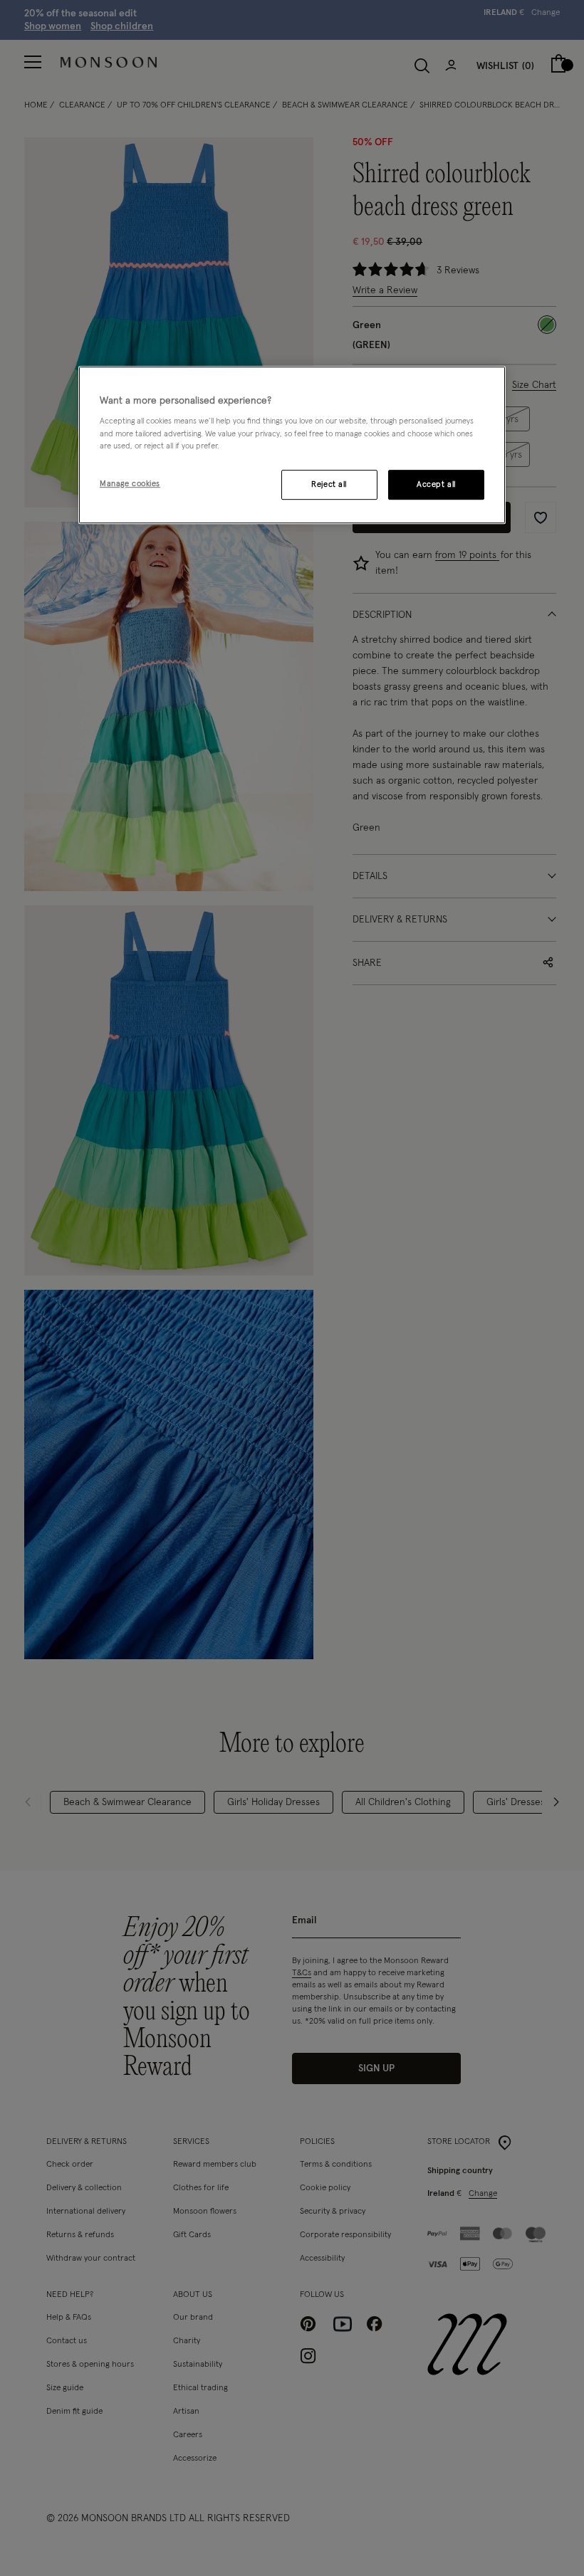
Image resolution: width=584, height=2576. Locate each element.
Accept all (436, 484)
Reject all (329, 484)
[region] (292, 445)
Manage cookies (130, 484)
